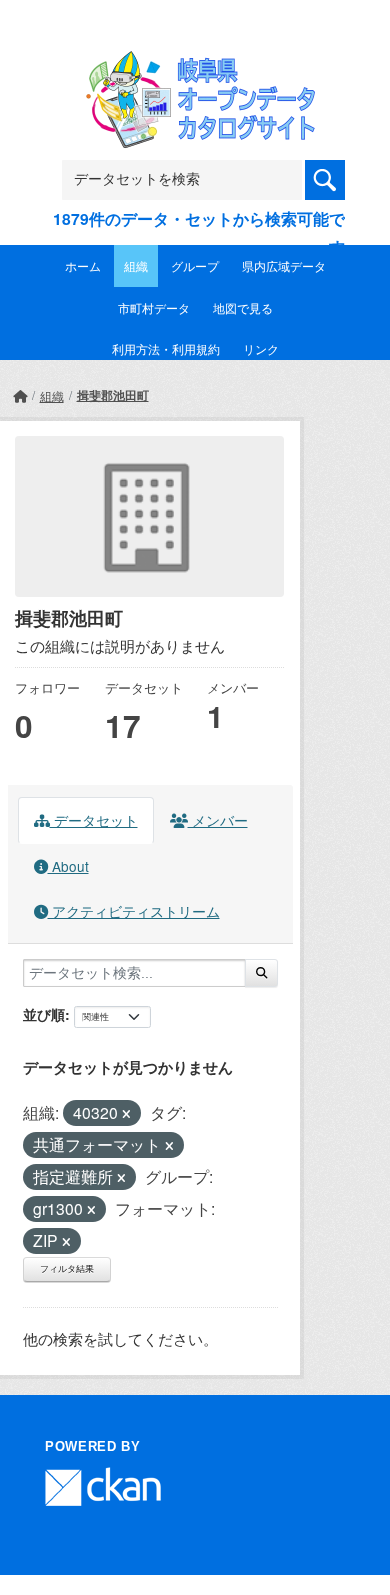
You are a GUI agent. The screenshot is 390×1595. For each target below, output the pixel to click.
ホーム (83, 265)
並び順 (44, 1014)
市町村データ (154, 307)
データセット (94, 820)
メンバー (218, 820)
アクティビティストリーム (134, 911)
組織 (136, 265)
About (68, 866)
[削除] (126, 1114)
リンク (261, 348)
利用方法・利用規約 (166, 348)
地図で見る (243, 307)
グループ (195, 265)
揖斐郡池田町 (113, 395)
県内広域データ (284, 265)
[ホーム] (20, 395)
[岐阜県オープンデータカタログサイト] (195, 63)
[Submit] (261, 973)
